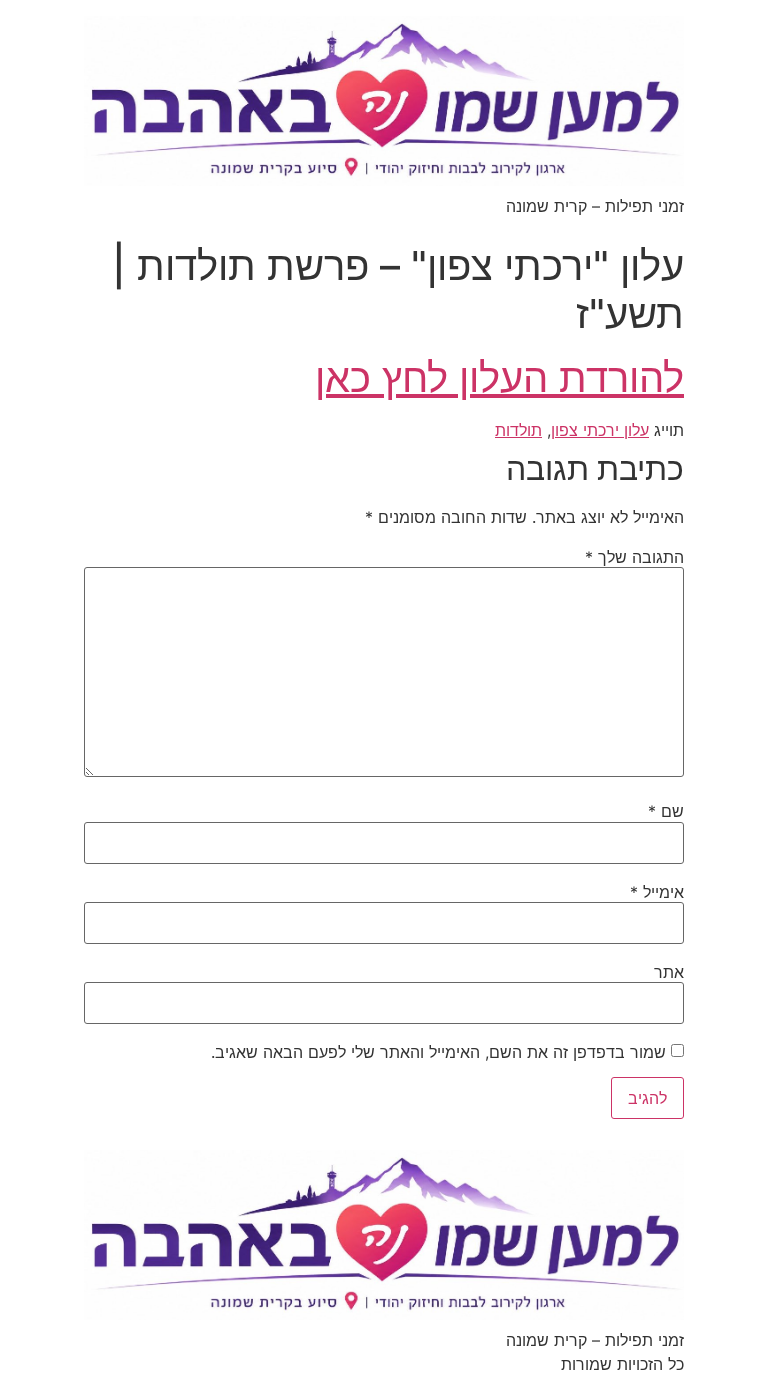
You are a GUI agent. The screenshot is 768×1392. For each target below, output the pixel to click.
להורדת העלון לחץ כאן (499, 377)
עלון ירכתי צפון (600, 430)
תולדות (518, 430)
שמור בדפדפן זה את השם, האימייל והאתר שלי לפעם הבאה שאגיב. (438, 1052)
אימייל (657, 892)
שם (666, 811)
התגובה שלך (634, 557)
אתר (669, 972)
